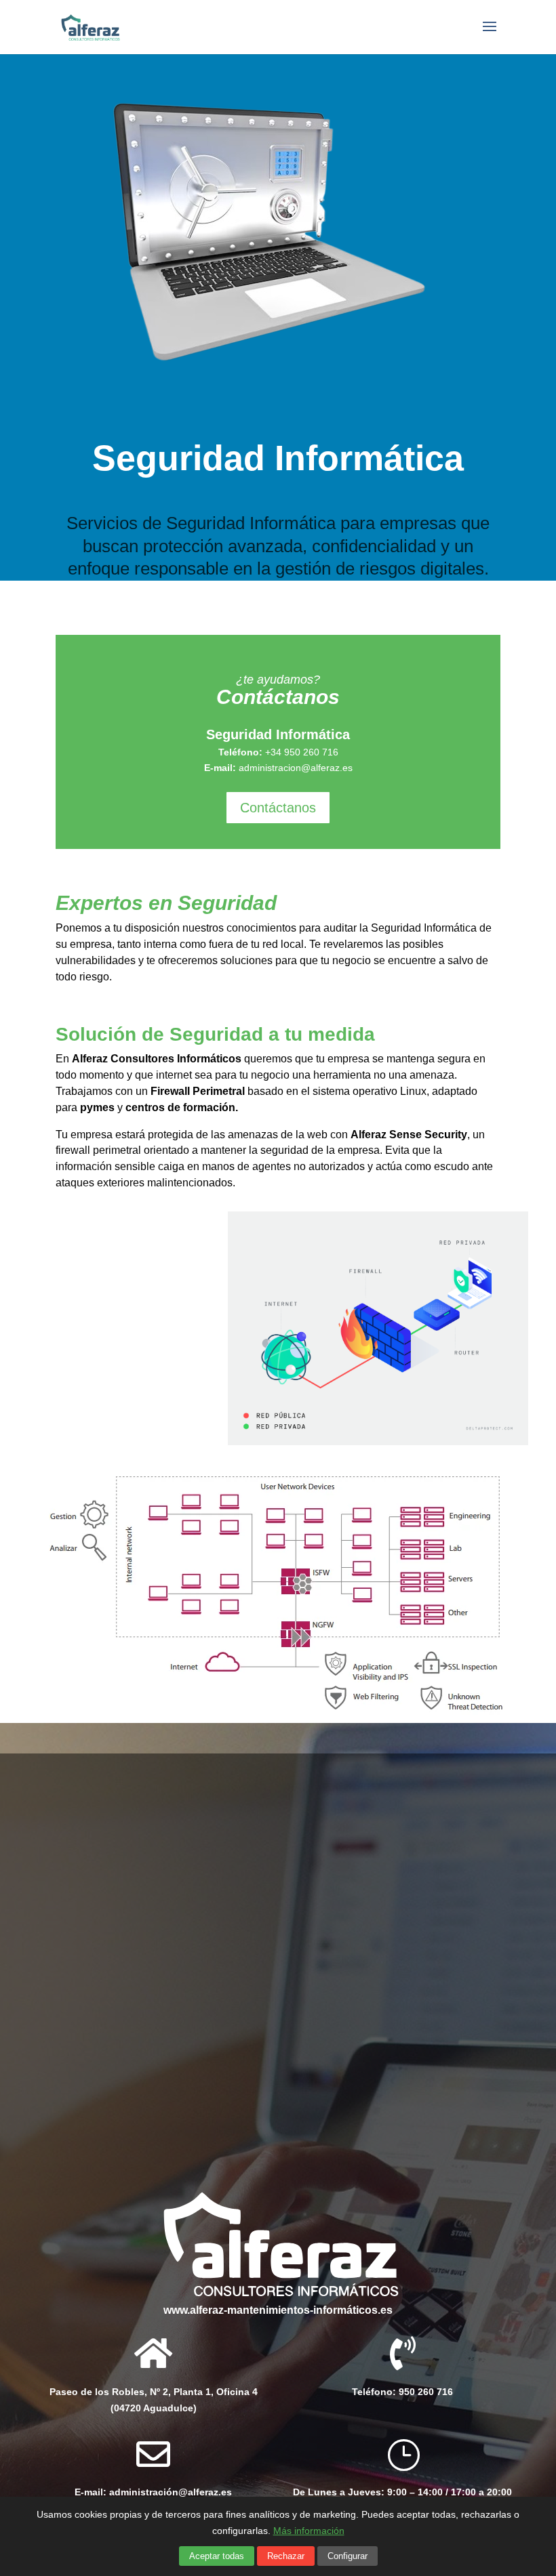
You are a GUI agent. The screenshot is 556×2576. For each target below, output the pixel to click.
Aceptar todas (217, 2556)
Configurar (347, 2556)
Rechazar (286, 2556)
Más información (309, 2531)
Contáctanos (278, 808)
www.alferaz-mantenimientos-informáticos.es (278, 2310)
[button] (402, 2493)
